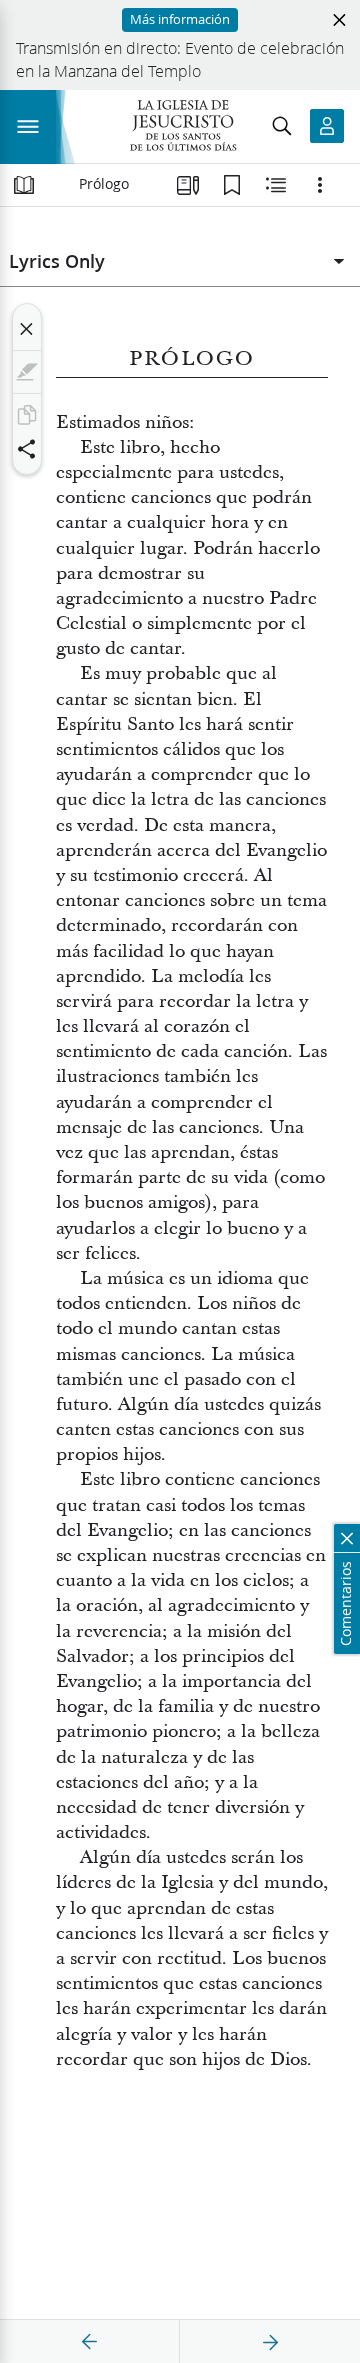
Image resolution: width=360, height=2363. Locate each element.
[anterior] (90, 2342)
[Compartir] (27, 449)
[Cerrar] (27, 329)
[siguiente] (270, 2342)
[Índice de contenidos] (24, 185)
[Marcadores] (232, 185)
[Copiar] (27, 415)
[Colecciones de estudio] (188, 185)
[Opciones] (320, 185)
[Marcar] (27, 372)
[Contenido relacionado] (276, 185)
